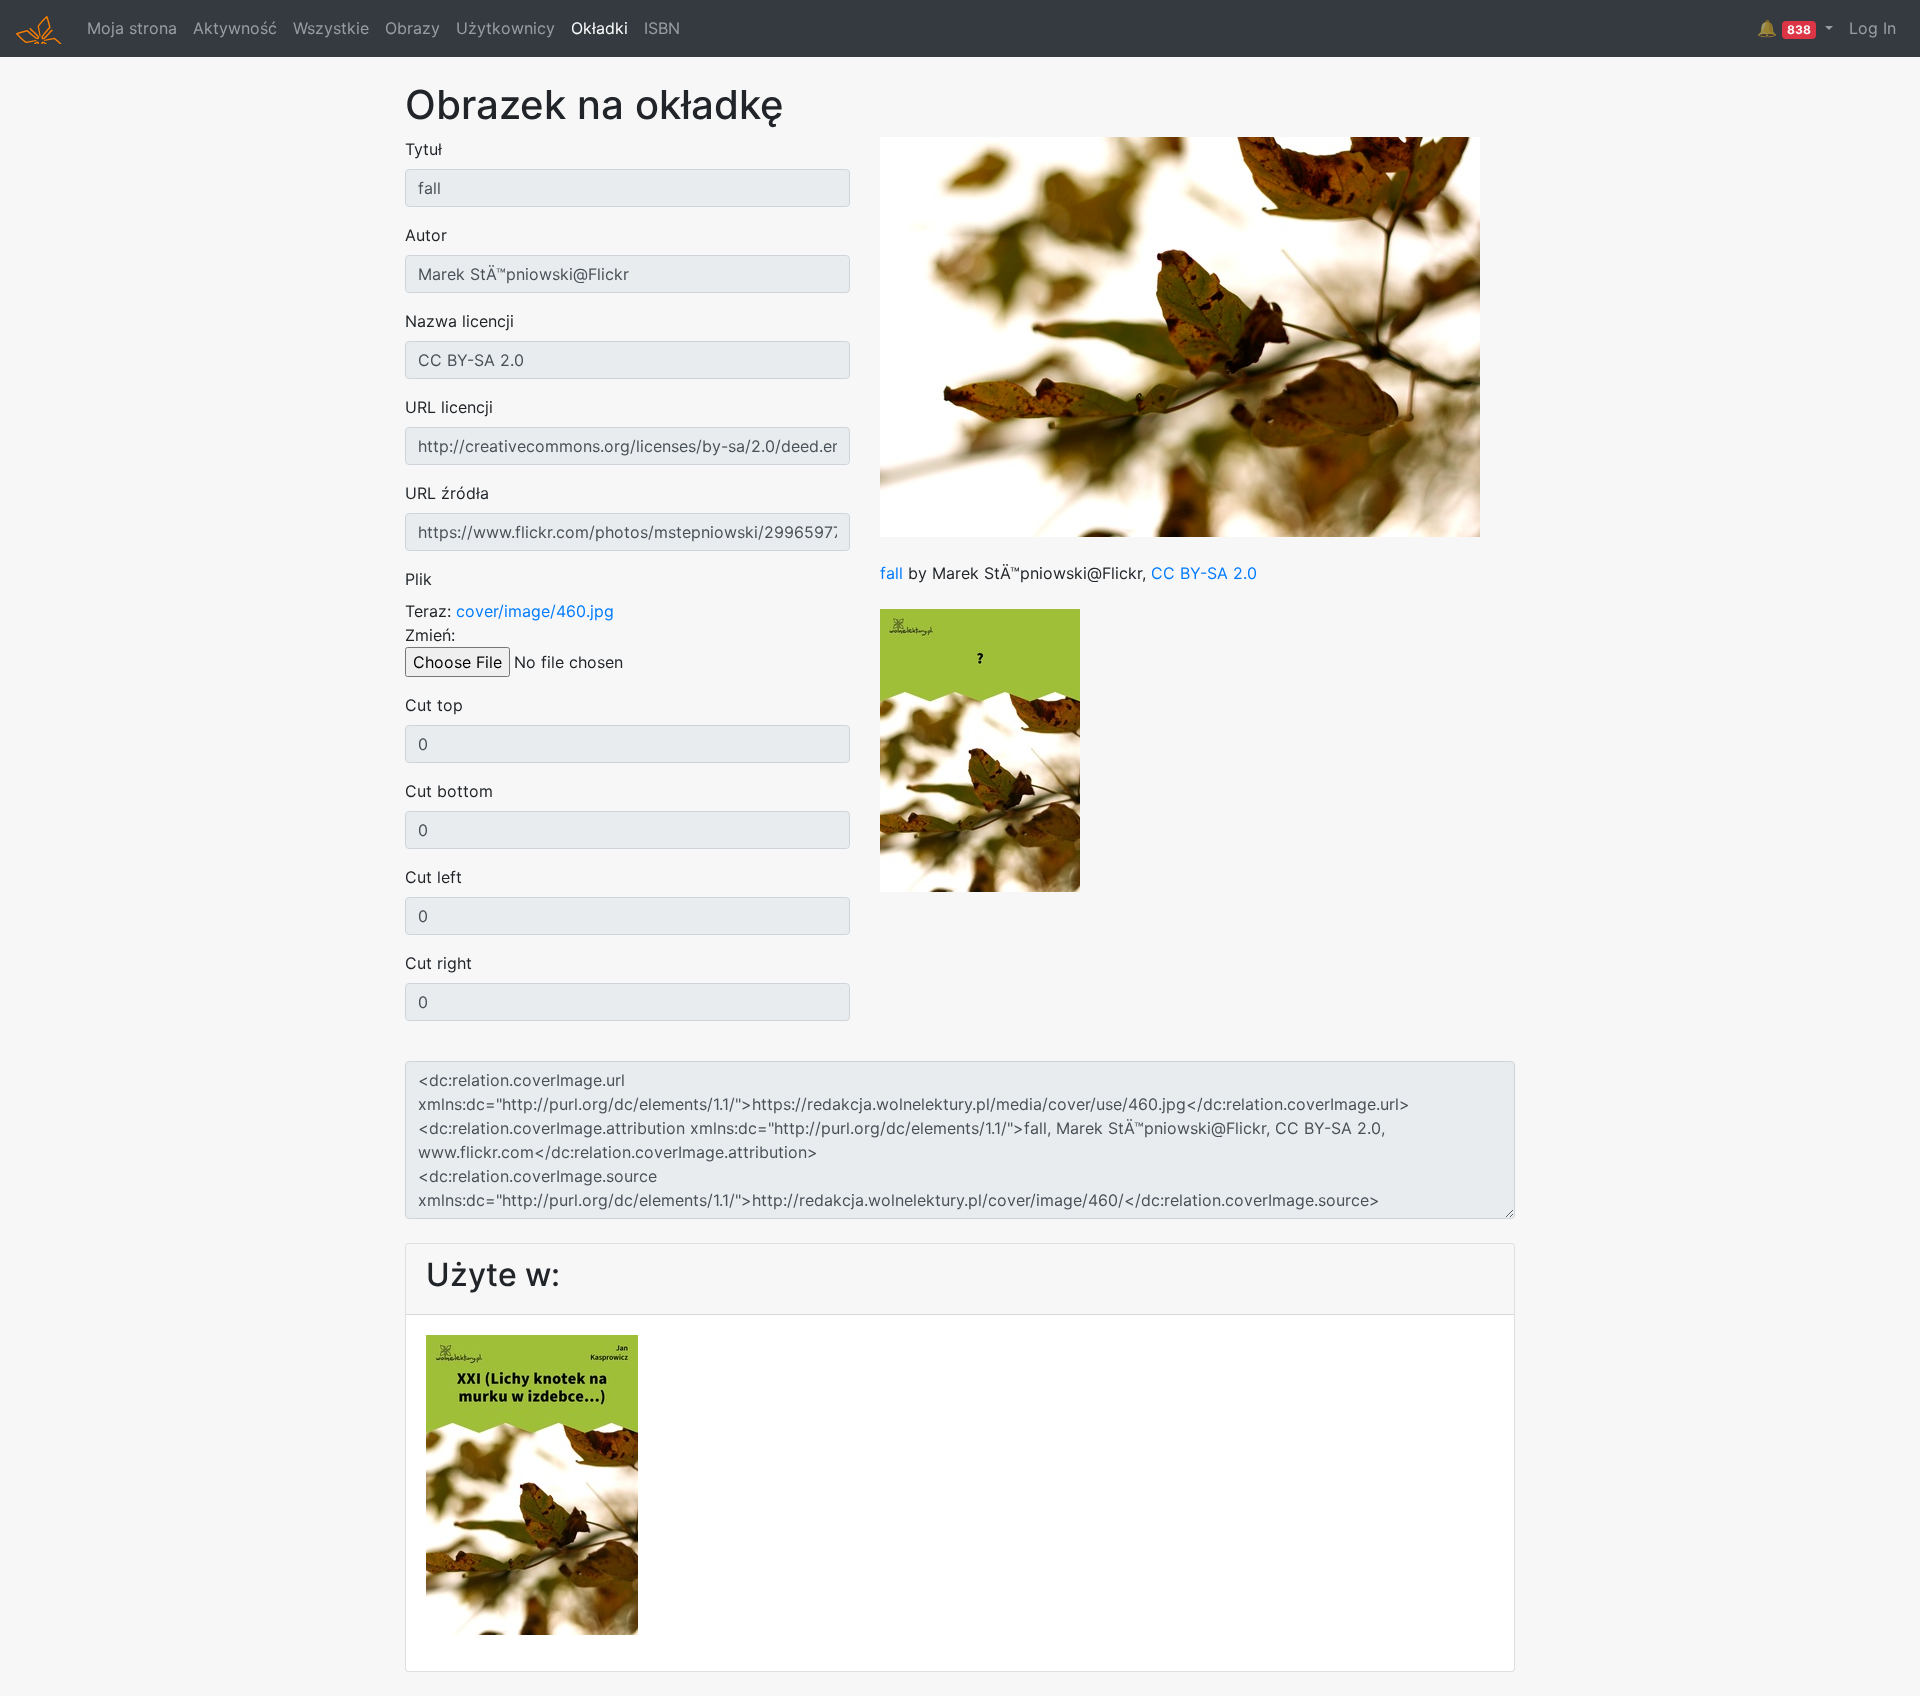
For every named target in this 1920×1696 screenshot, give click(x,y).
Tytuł (423, 149)
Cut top (434, 705)
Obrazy (412, 28)
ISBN (662, 28)
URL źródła (447, 493)
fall (891, 573)
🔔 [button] (1784, 28)
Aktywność (235, 28)
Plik (418, 579)
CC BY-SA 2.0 (1204, 573)
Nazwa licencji (459, 321)
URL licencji (449, 407)
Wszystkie (331, 28)
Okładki (599, 28)
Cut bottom (449, 791)
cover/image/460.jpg (535, 611)
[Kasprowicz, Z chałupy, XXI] (532, 1483)
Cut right (438, 963)
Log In (1872, 28)
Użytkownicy (505, 28)
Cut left (433, 877)
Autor (426, 235)
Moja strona (132, 28)
